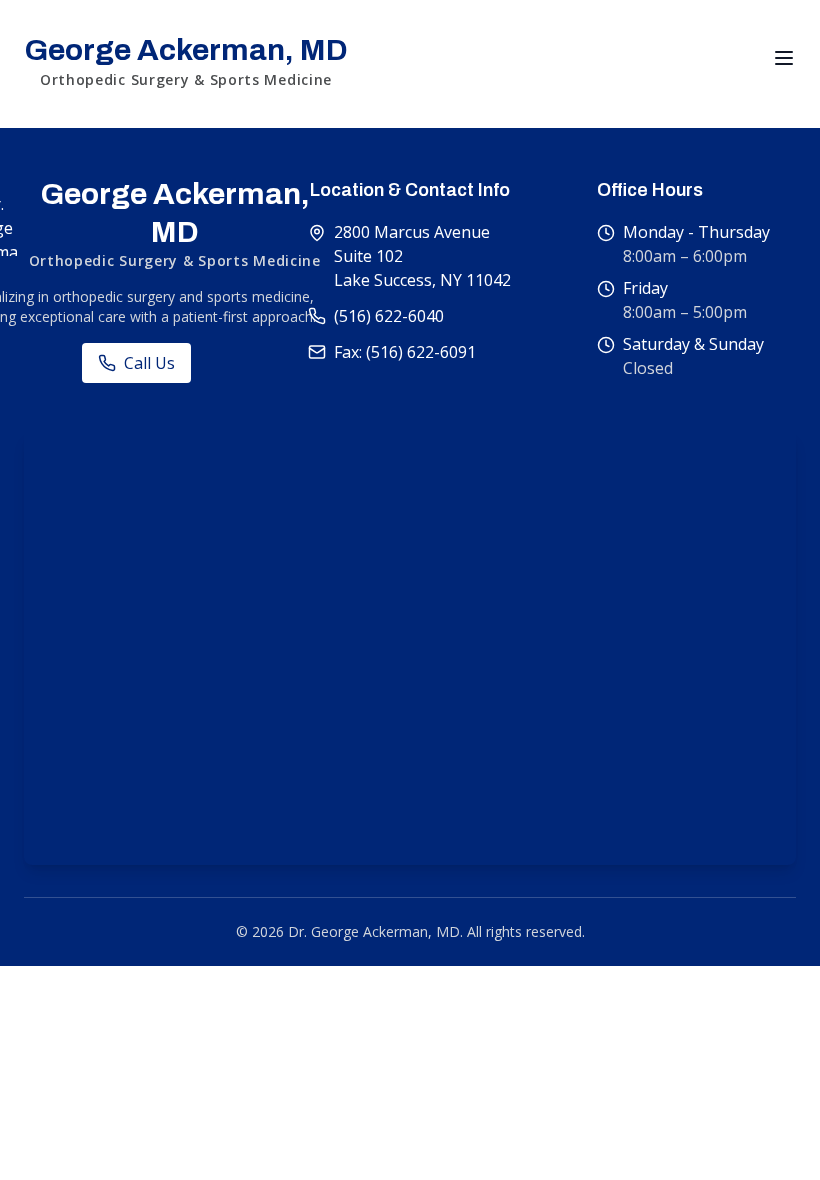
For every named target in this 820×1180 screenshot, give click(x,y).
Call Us (149, 363)
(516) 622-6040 (389, 316)
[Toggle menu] (784, 58)
